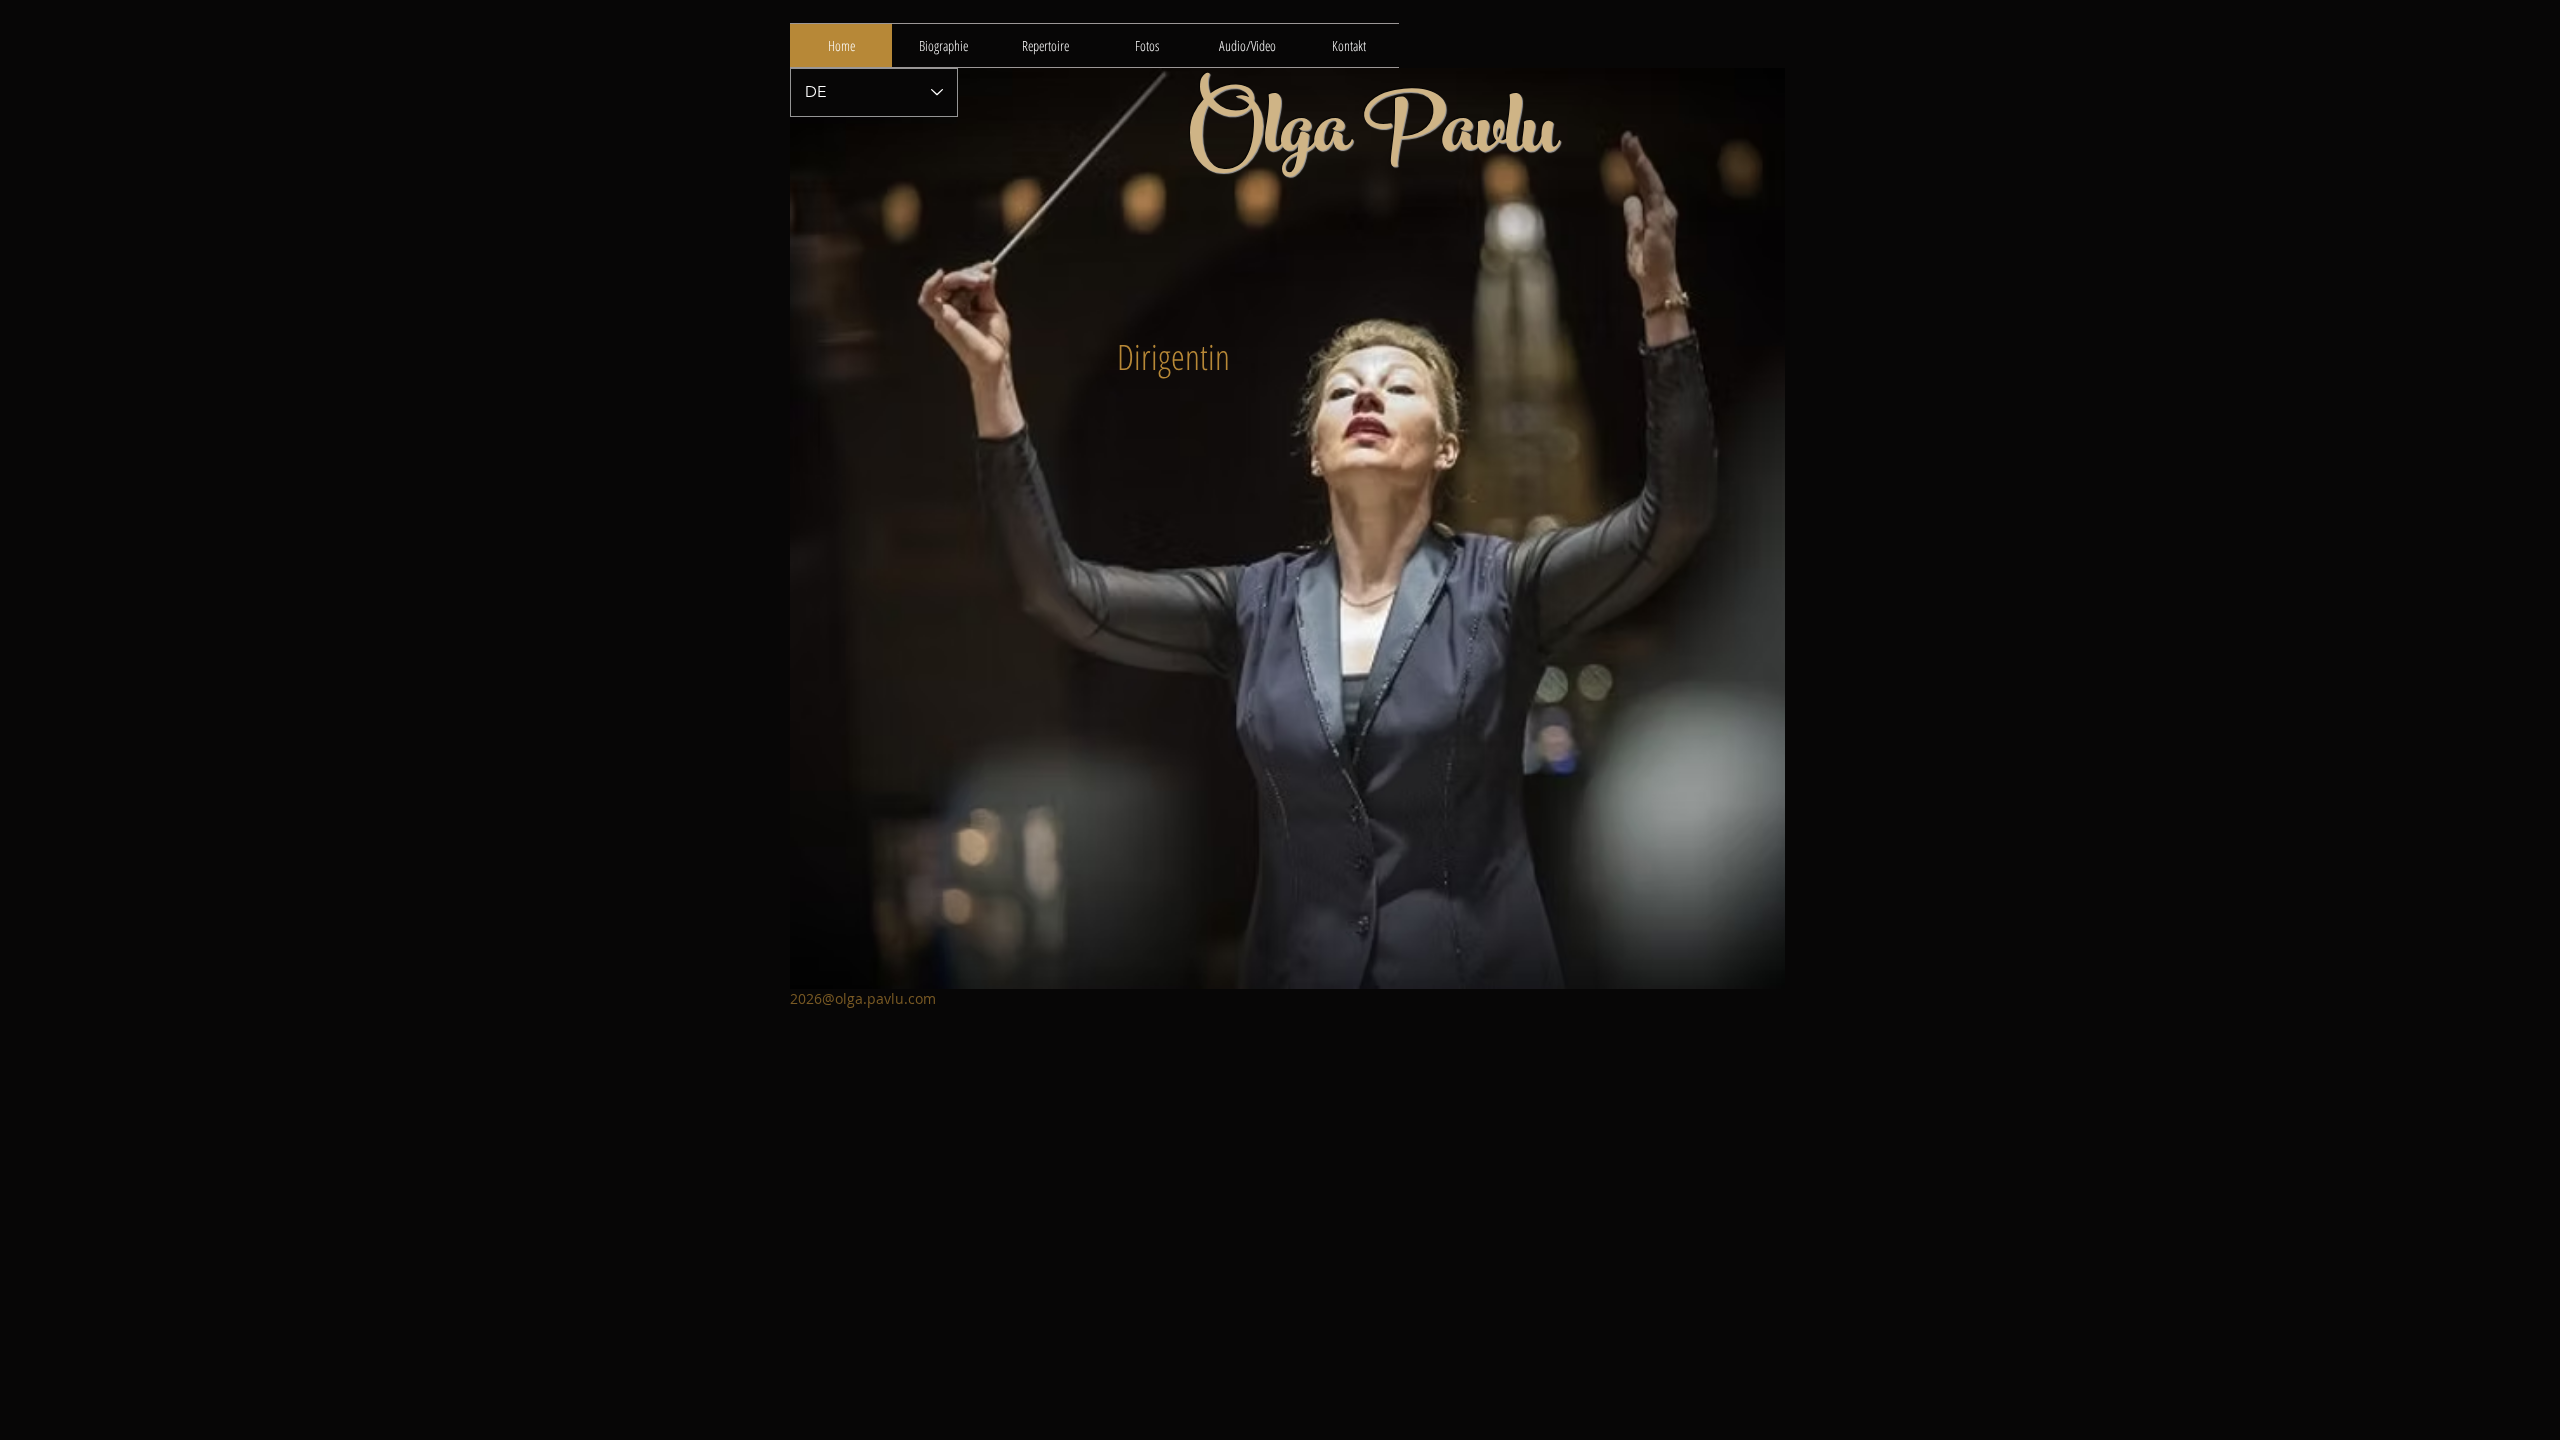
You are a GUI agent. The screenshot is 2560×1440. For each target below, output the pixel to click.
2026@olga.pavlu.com (863, 998)
